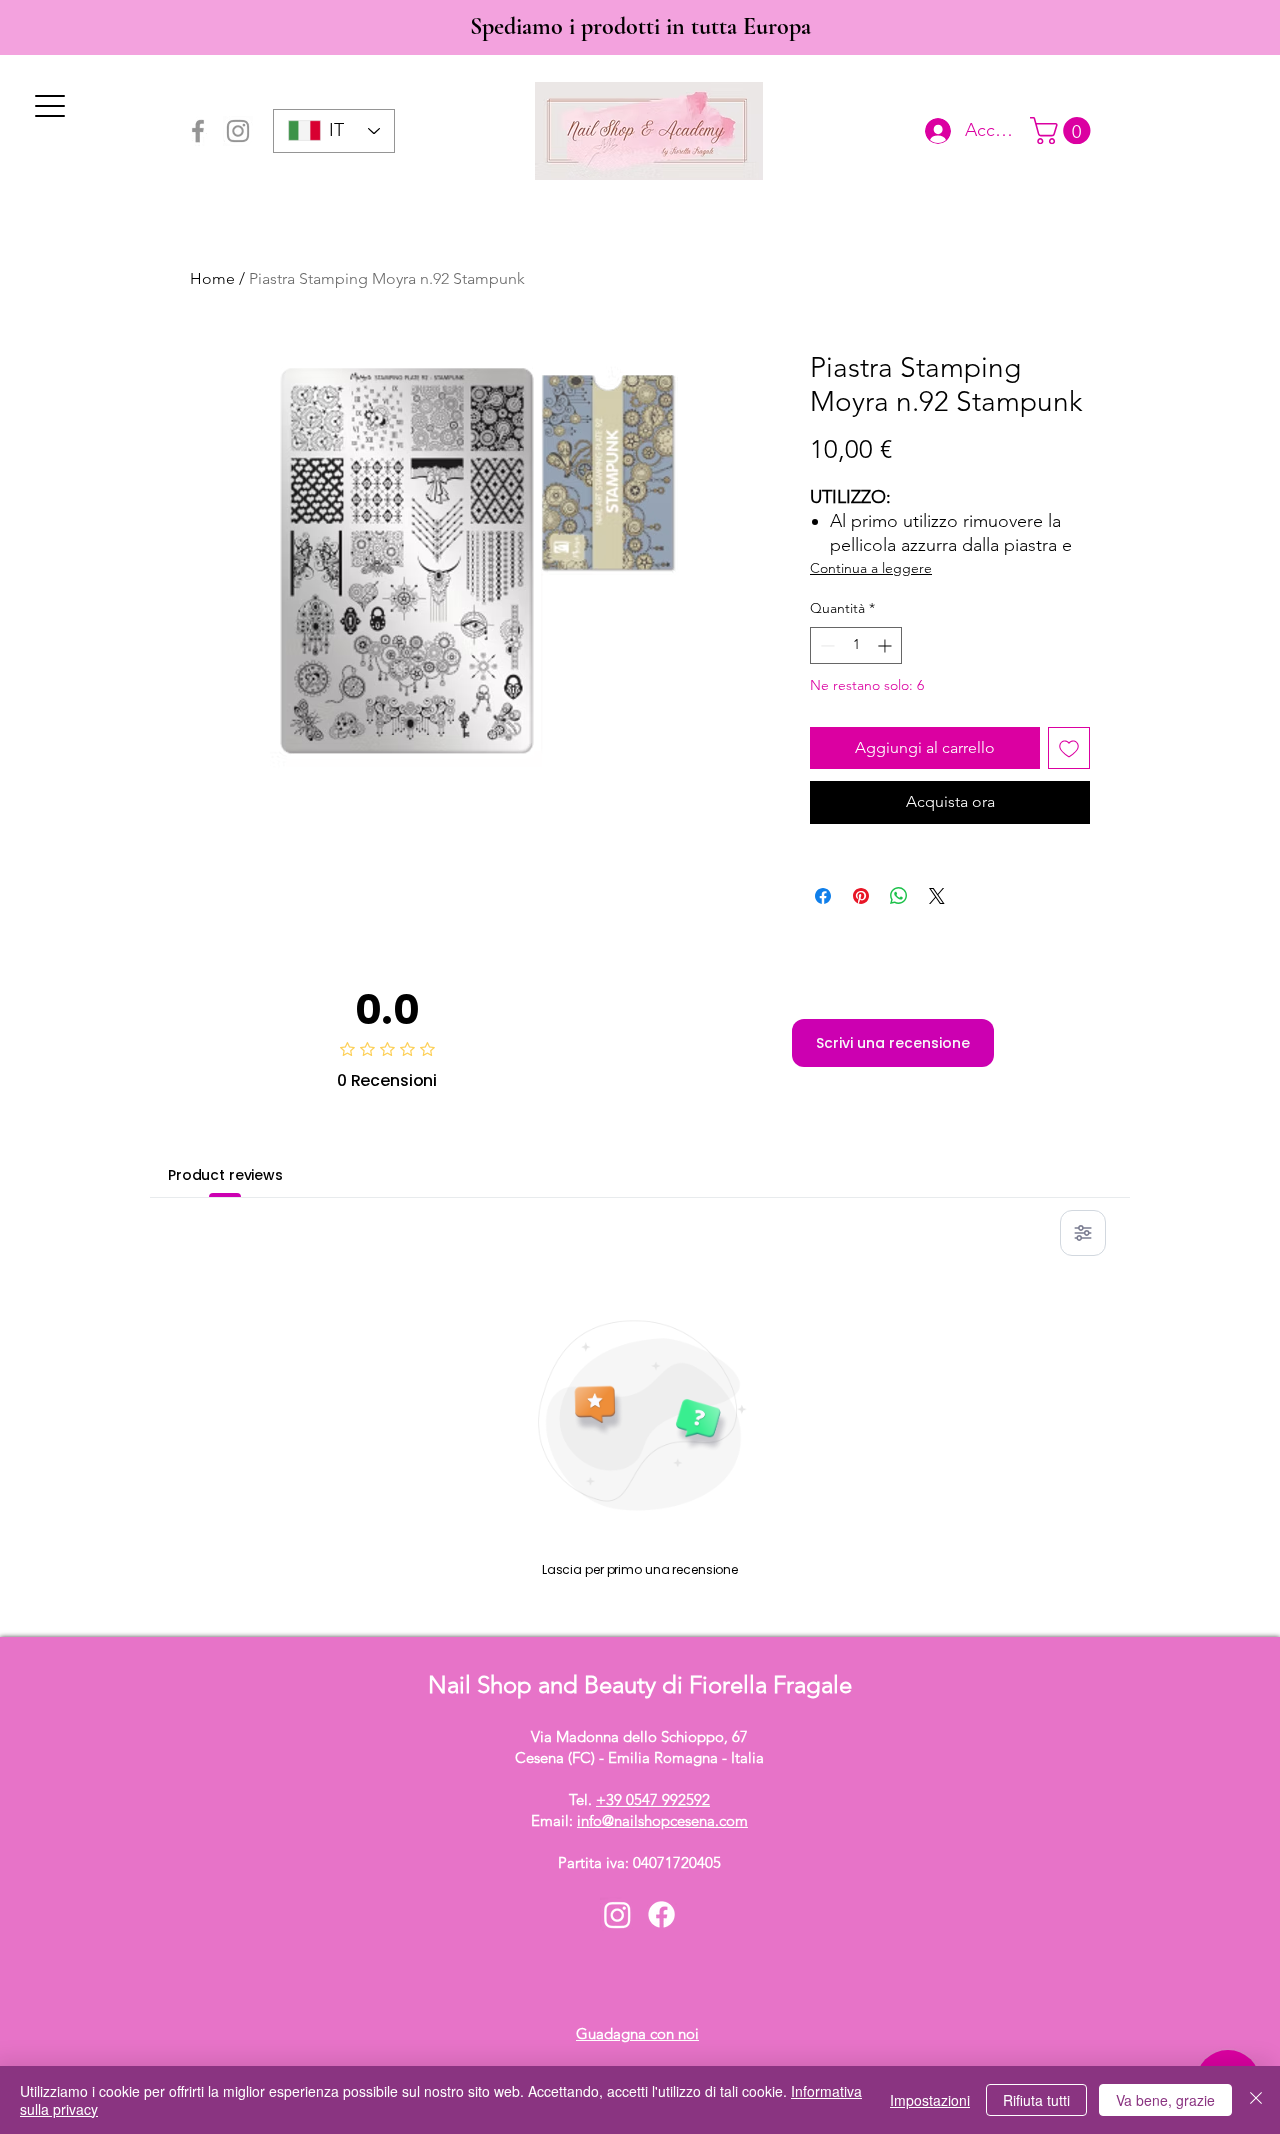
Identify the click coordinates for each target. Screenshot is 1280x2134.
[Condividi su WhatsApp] (899, 896)
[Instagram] (238, 131)
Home (212, 278)
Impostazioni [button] (930, 2100)
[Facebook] (198, 131)
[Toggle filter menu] (1083, 1233)
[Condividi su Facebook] (823, 896)
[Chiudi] (1256, 2100)
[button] (1063, 130)
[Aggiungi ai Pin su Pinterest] (861, 896)
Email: (639, 1820)
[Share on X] (937, 896)
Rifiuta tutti (1036, 2100)
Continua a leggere (871, 568)
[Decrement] (825, 645)
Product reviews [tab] (225, 1175)
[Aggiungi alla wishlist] (1069, 748)
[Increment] (886, 645)
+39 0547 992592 (653, 1799)
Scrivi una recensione (893, 1043)
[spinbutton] (856, 645)
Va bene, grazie (1165, 2100)
